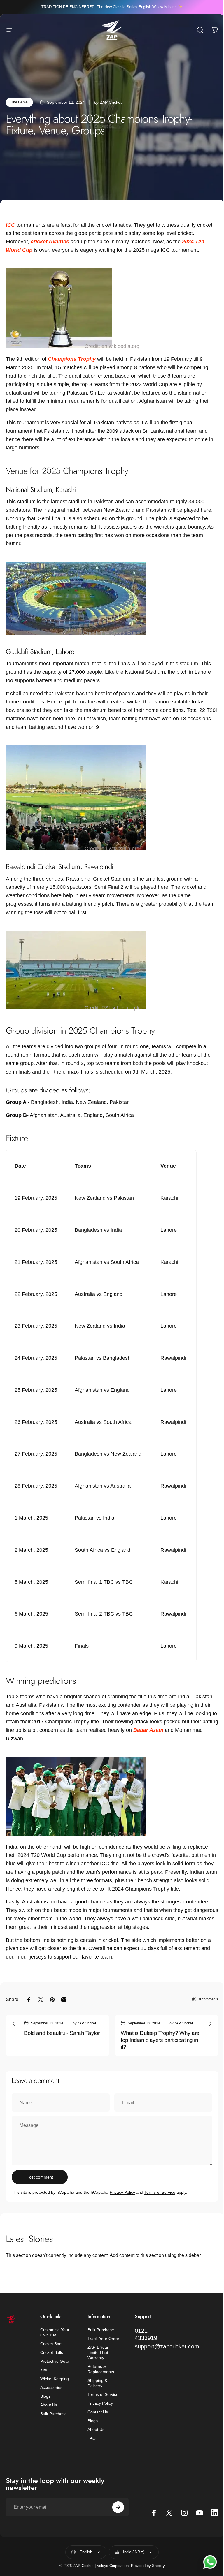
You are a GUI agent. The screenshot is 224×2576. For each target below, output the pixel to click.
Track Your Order (103, 2339)
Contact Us (98, 2412)
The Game (19, 102)
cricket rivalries (50, 242)
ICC (10, 225)
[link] (151, 2334)
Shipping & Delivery (97, 2383)
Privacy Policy (122, 2192)
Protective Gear (55, 2361)
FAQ (92, 2438)
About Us (49, 2405)
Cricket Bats (51, 2344)
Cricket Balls (52, 2352)
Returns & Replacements (101, 2369)
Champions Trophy (72, 359)
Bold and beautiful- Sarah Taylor (62, 2033)
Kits (44, 2370)
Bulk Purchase (54, 2414)
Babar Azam (148, 1730)
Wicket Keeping (55, 2379)
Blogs (45, 2396)
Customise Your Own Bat (55, 2332)
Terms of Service (160, 2192)
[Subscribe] (118, 2507)
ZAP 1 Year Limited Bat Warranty (98, 2352)
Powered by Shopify (148, 2566)
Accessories (51, 2387)
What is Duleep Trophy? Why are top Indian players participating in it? (160, 2040)
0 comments (209, 1999)
